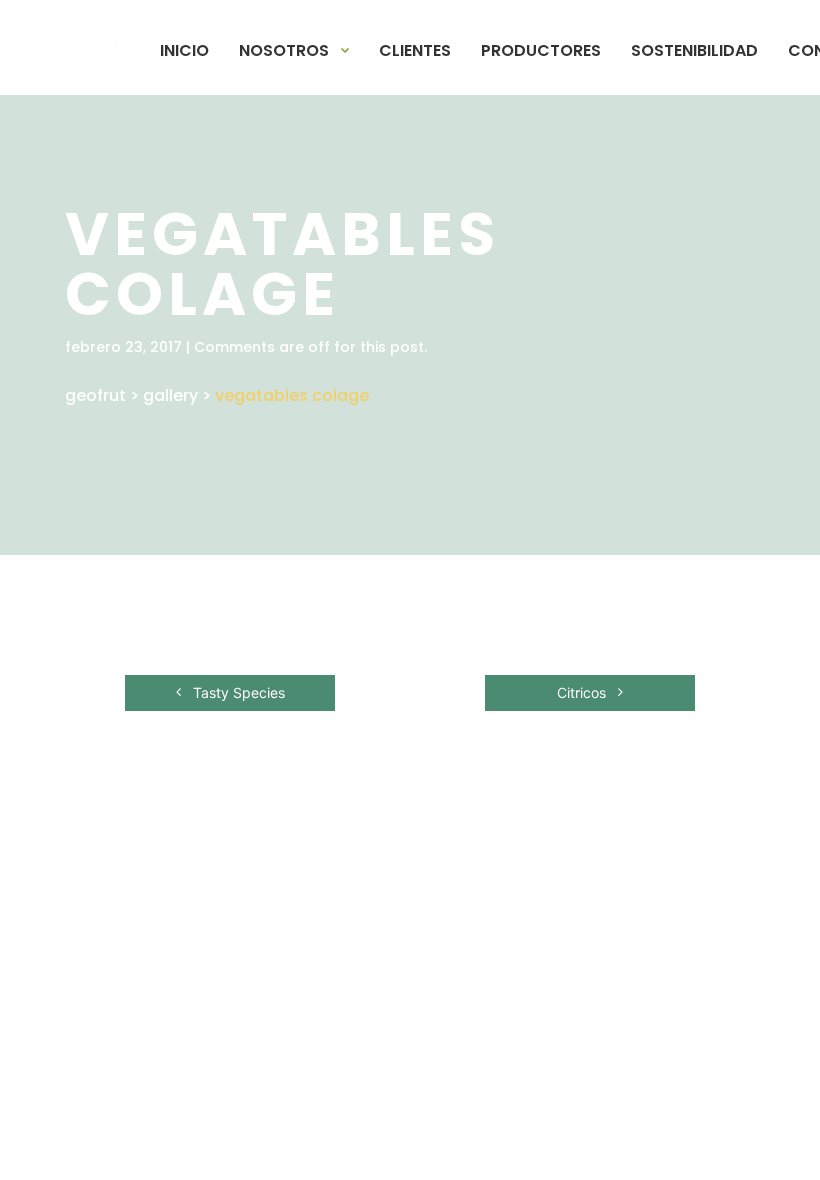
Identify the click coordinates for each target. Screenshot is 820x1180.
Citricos (583, 692)
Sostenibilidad (694, 51)
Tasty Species (237, 692)
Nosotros (284, 51)
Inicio (184, 51)
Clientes (415, 51)
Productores (541, 51)
